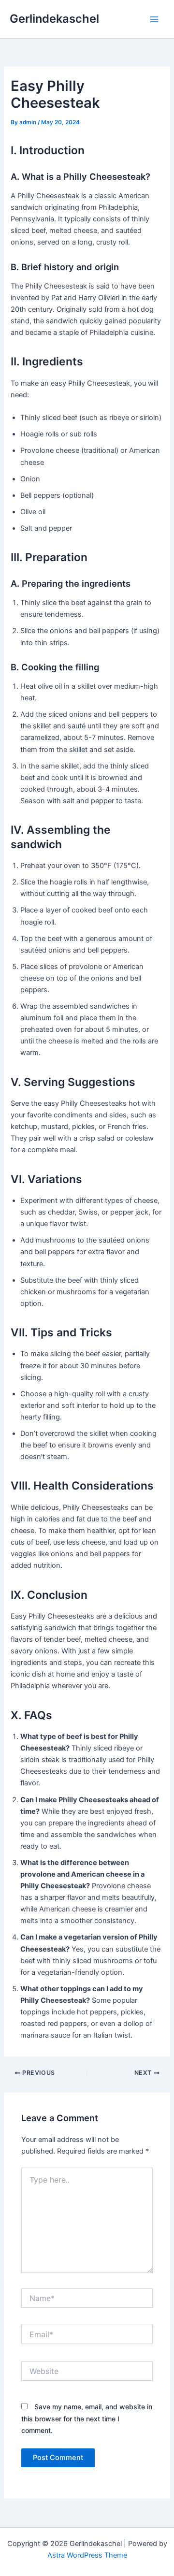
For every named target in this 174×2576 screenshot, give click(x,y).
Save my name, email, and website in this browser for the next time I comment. (87, 2418)
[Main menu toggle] (154, 19)
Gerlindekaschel (54, 19)
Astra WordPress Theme (87, 2555)
